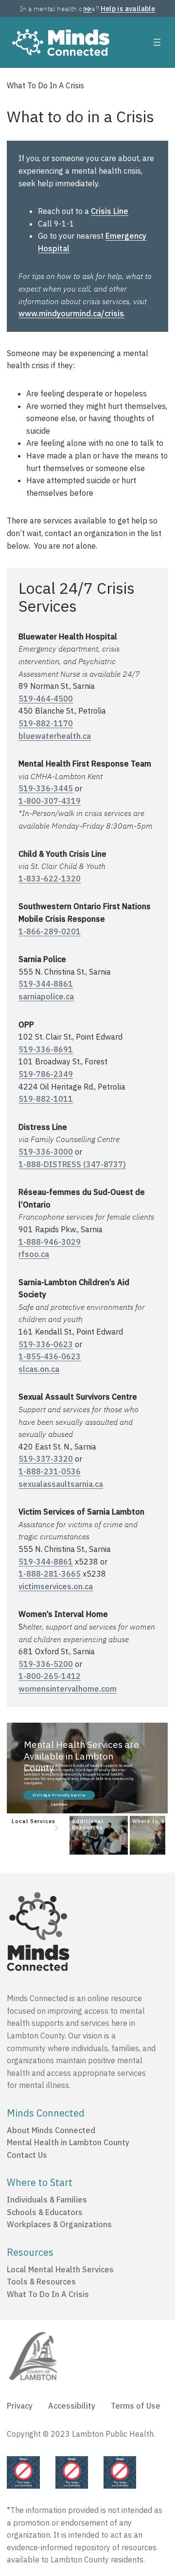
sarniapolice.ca (46, 996)
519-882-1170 (46, 723)
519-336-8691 (46, 1049)
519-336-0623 (46, 1344)
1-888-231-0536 (50, 1471)
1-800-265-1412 (50, 1676)
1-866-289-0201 (50, 931)
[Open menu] (157, 42)
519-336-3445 (46, 788)
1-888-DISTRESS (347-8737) (72, 1164)
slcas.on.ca (39, 1369)
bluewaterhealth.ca (55, 736)
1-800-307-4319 (50, 801)
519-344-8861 (46, 984)
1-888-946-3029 (50, 1242)
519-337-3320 (46, 1459)
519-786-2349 (46, 1074)
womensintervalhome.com (68, 1689)
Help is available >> (120, 9)
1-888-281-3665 (50, 1574)
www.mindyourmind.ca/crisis (71, 313)
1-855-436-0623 (50, 1356)
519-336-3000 (46, 1152)
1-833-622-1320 (50, 879)
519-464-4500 (46, 699)
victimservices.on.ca (56, 1586)
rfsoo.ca (34, 1254)
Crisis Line (110, 211)
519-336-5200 (46, 1664)
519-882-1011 (46, 1099)
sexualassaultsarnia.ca (61, 1484)
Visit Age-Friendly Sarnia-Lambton (59, 1796)
